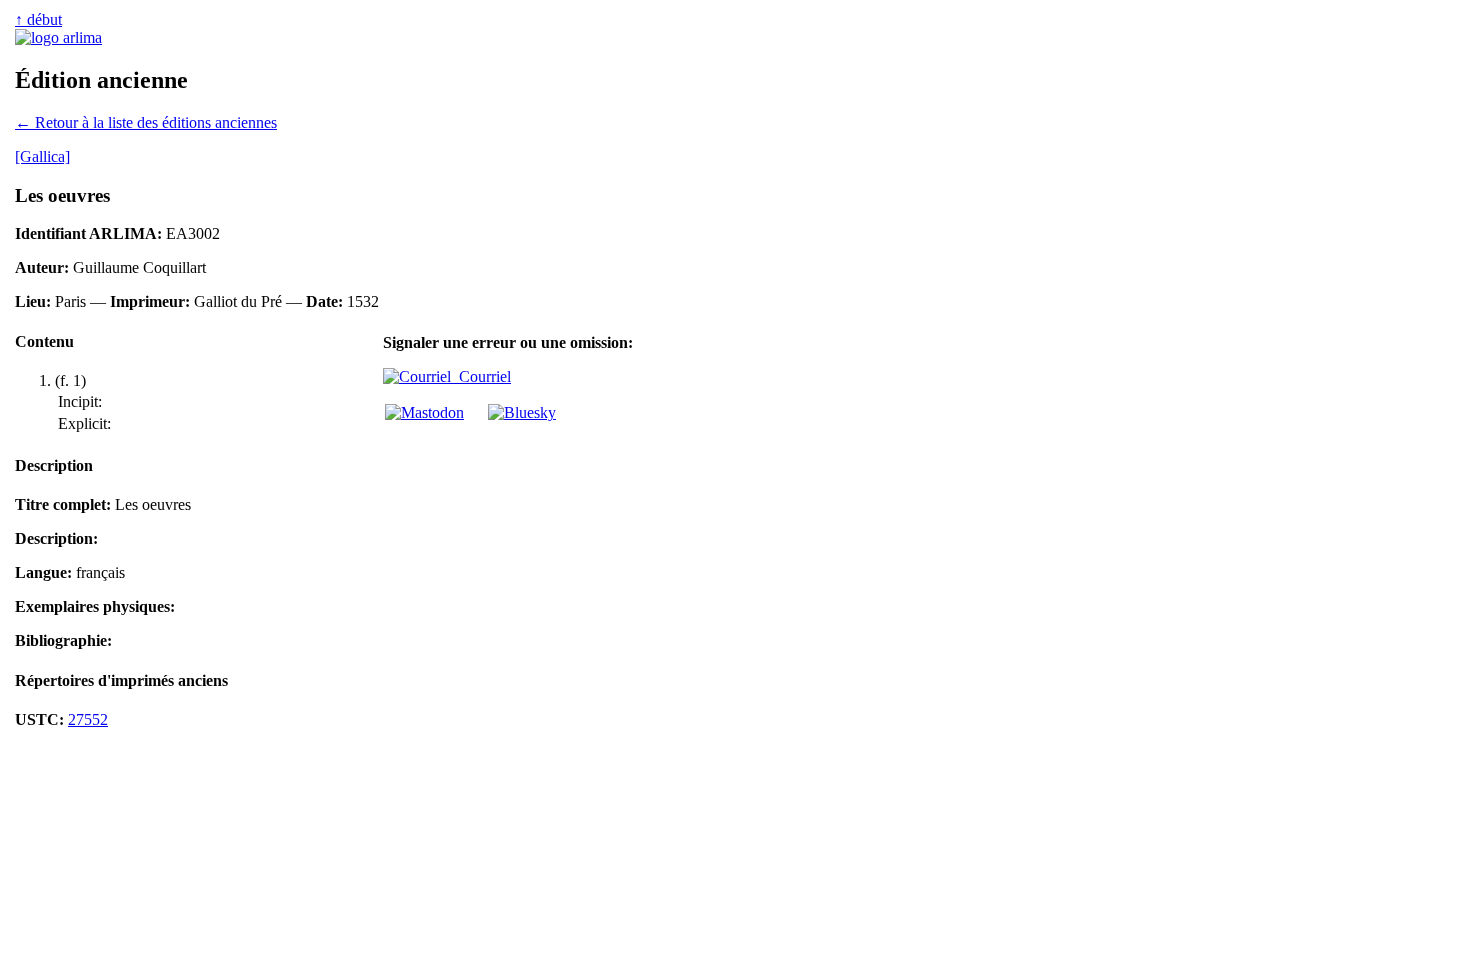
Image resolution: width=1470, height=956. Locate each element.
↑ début (38, 19)
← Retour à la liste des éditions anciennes (146, 122)
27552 (88, 719)
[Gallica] (42, 156)
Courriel (481, 376)
